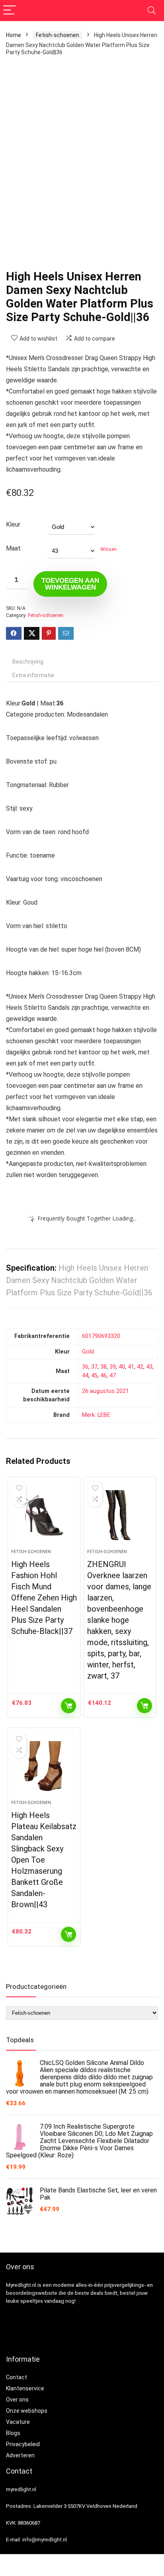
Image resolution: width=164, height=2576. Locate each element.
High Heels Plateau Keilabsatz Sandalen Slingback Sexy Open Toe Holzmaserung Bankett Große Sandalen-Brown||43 (44, 1860)
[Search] (152, 11)
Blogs (13, 2433)
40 (122, 1367)
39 (113, 1367)
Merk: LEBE (96, 1415)
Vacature (18, 2422)
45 (94, 1376)
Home (14, 35)
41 (131, 1367)
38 (103, 1367)
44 (85, 1376)
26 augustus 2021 (105, 1391)
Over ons (17, 2400)
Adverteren (20, 2455)
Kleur (13, 524)
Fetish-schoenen (58, 35)
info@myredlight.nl (45, 2540)
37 (94, 1367)
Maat (13, 548)
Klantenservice (25, 2388)
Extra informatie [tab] (33, 675)
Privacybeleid (23, 2444)
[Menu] (10, 11)
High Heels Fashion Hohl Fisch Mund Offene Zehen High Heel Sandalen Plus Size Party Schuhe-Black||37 (44, 1598)
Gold (88, 1352)
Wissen (108, 549)
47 (113, 1376)
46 (103, 1376)
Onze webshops (27, 2411)
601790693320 (101, 1336)
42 (140, 1367)
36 (85, 1367)
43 (149, 1367)
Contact (17, 2377)
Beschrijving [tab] (28, 662)
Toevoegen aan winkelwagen (70, 584)
